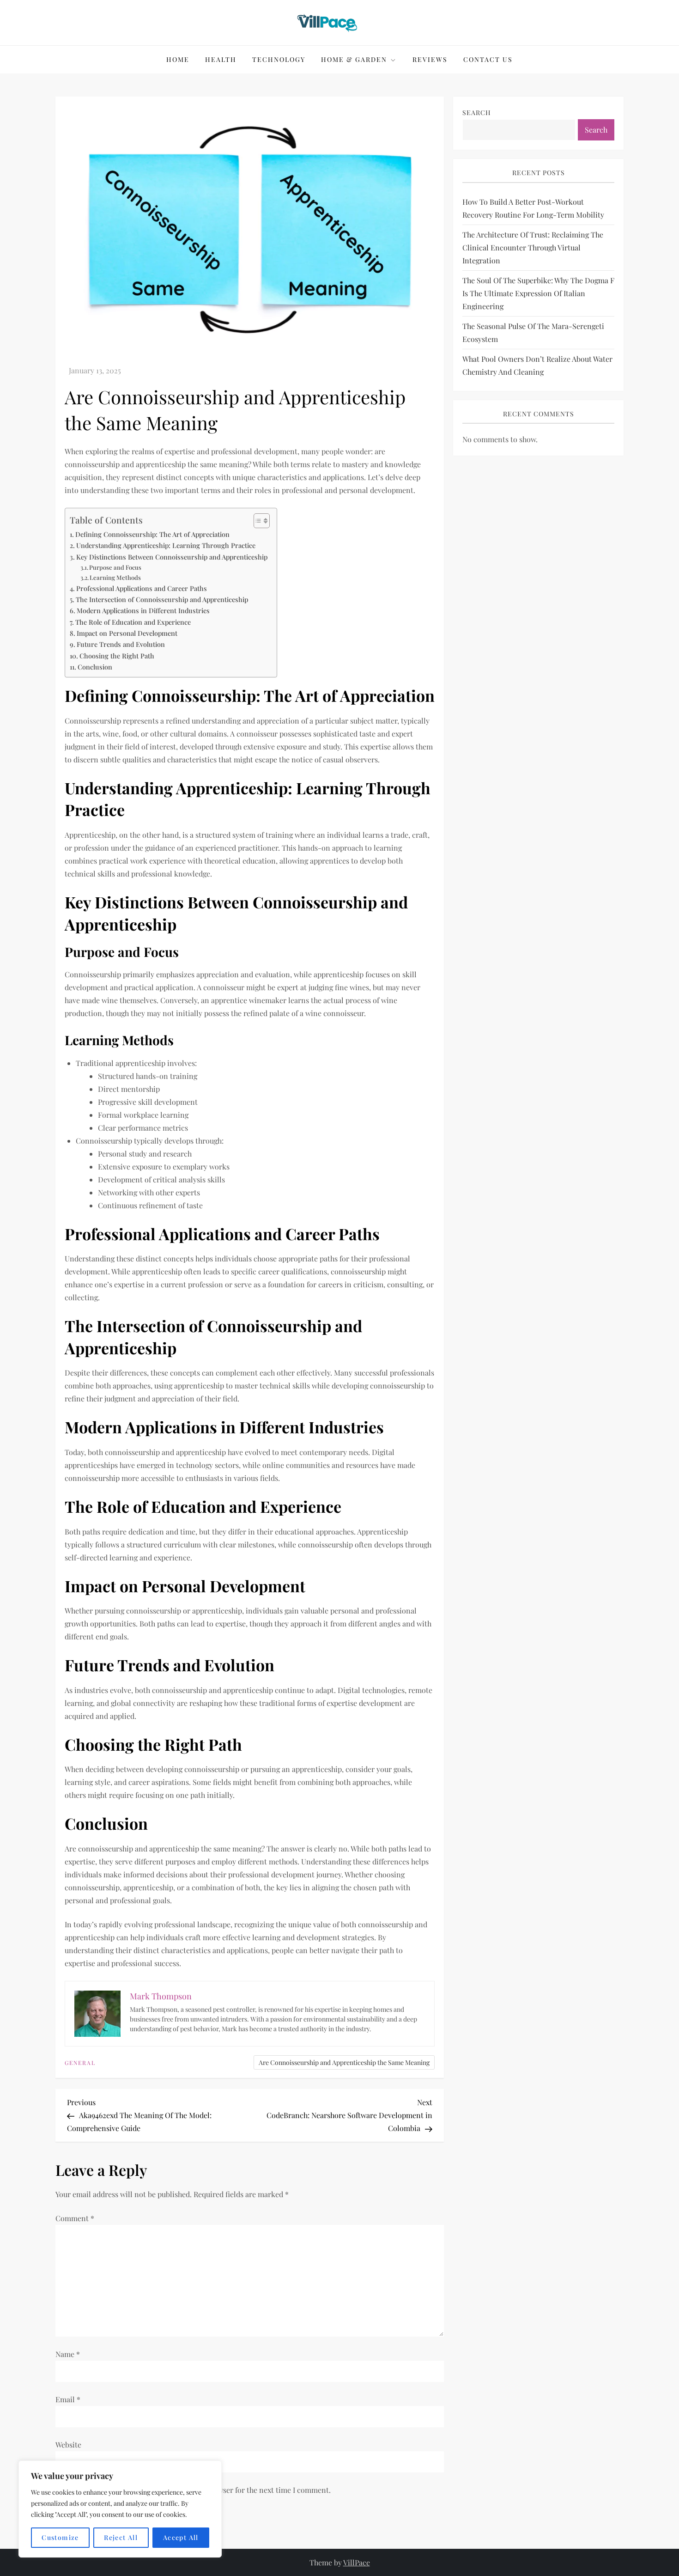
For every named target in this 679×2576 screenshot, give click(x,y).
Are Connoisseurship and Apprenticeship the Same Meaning (344, 2062)
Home (178, 59)
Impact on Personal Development (127, 633)
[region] (120, 2509)
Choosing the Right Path (117, 656)
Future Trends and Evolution (121, 644)
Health (221, 59)
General (80, 2063)
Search (477, 113)
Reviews (430, 59)
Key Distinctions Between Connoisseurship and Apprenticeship (172, 557)
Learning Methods (115, 577)
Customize (60, 2537)
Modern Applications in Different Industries (143, 610)
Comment (75, 2218)
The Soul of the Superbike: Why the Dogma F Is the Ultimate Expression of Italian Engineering (538, 293)
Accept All (181, 2537)
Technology (279, 59)
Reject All (121, 2537)
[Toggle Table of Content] (257, 521)
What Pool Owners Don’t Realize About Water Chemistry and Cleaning (537, 365)
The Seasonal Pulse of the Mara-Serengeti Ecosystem (533, 332)
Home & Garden (354, 59)
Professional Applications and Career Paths (142, 588)
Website (68, 2445)
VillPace (357, 2562)
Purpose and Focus (115, 567)
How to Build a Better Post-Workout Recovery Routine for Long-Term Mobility (533, 208)
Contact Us (488, 59)
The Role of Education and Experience (133, 622)
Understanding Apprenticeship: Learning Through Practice (166, 545)
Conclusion (95, 667)
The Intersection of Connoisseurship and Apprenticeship (162, 599)
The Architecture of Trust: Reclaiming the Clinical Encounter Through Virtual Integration (533, 247)
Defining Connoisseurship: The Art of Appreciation (152, 534)
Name (68, 2354)
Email (68, 2399)
